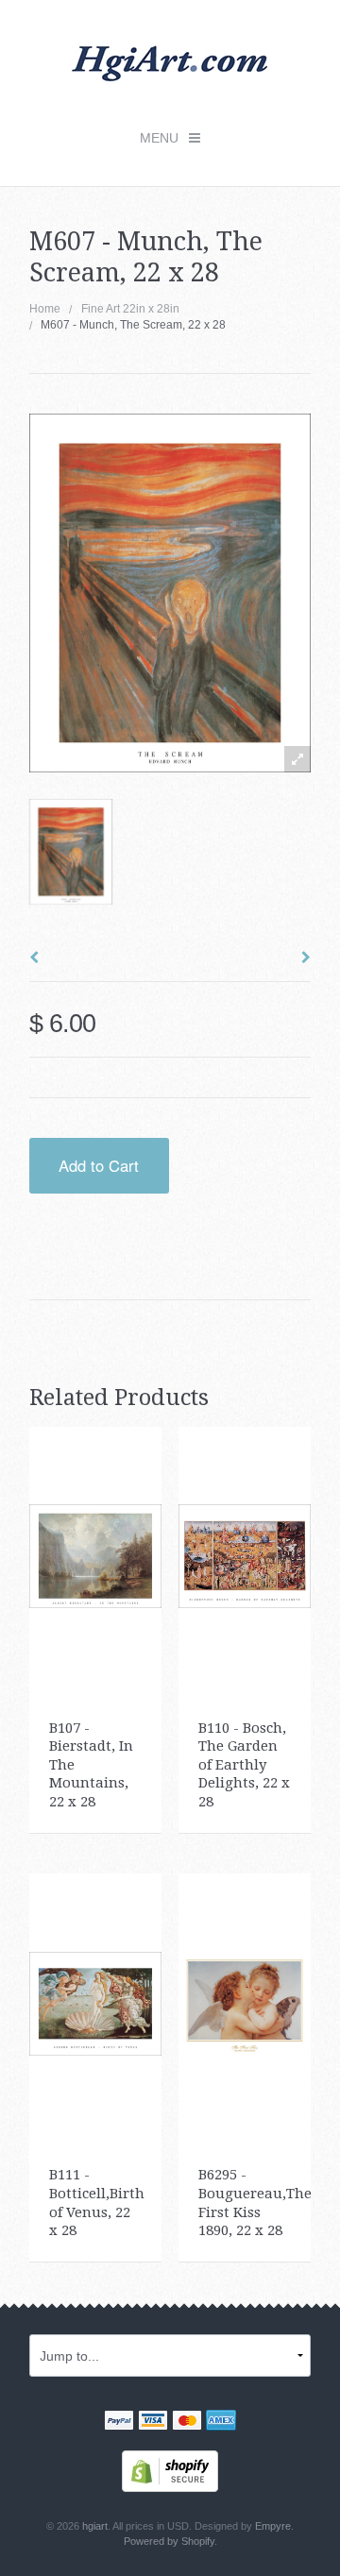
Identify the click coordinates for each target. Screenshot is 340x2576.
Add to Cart (99, 1165)
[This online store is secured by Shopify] (170, 2470)
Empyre (273, 2526)
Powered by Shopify (169, 2541)
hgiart (95, 2526)
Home (45, 309)
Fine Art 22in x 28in (130, 309)
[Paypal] (119, 2422)
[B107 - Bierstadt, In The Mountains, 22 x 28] (96, 1555)
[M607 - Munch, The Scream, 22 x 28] (71, 852)
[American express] (221, 2422)
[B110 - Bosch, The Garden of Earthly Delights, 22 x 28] (245, 1555)
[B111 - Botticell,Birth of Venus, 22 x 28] (96, 2003)
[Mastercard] (187, 2422)
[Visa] (153, 2422)
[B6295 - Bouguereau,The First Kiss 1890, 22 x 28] (245, 2003)
